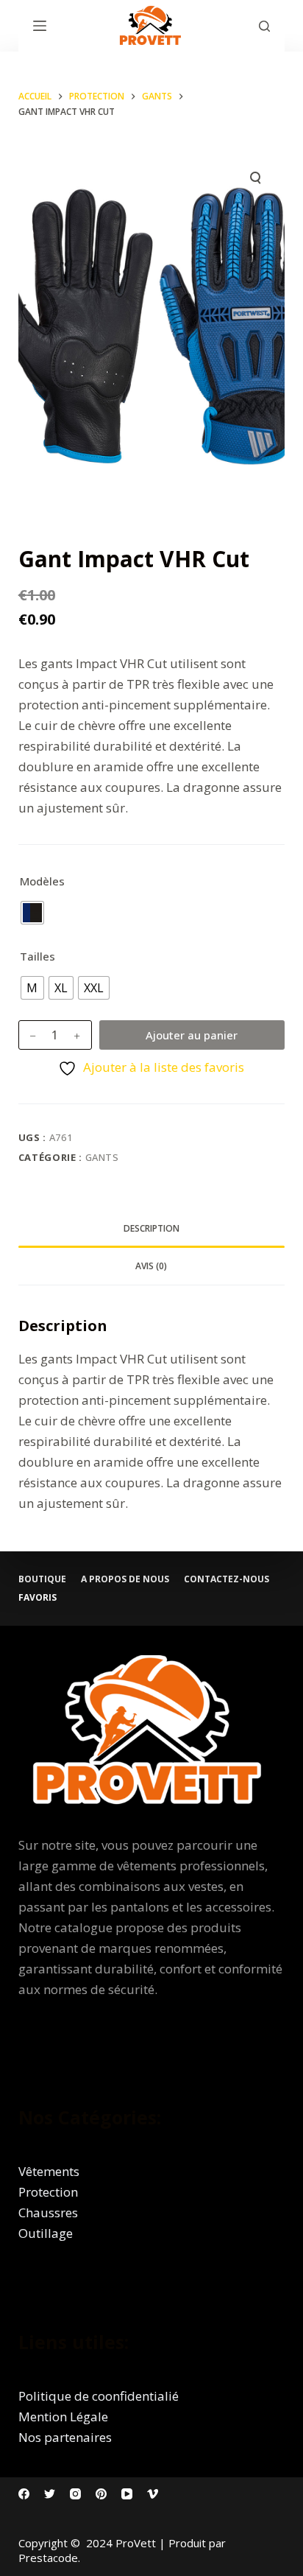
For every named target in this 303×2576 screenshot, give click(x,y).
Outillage (46, 2233)
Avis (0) (151, 1266)
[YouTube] (127, 2494)
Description (151, 1228)
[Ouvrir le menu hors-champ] (40, 26)
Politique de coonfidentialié (99, 2396)
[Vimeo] (153, 2494)
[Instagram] (75, 2494)
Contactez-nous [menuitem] (227, 1579)
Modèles (42, 881)
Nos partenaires (65, 2437)
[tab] (152, 1229)
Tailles (38, 956)
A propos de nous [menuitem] (125, 1579)
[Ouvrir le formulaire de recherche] (264, 26)
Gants (102, 1157)
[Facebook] (24, 2494)
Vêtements (49, 2171)
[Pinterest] (101, 2494)
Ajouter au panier (192, 1035)
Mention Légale (63, 2417)
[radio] (32, 913)
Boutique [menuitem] (42, 1579)
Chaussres (48, 2212)
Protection (48, 2192)
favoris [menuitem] (38, 1598)
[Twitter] (50, 2494)
